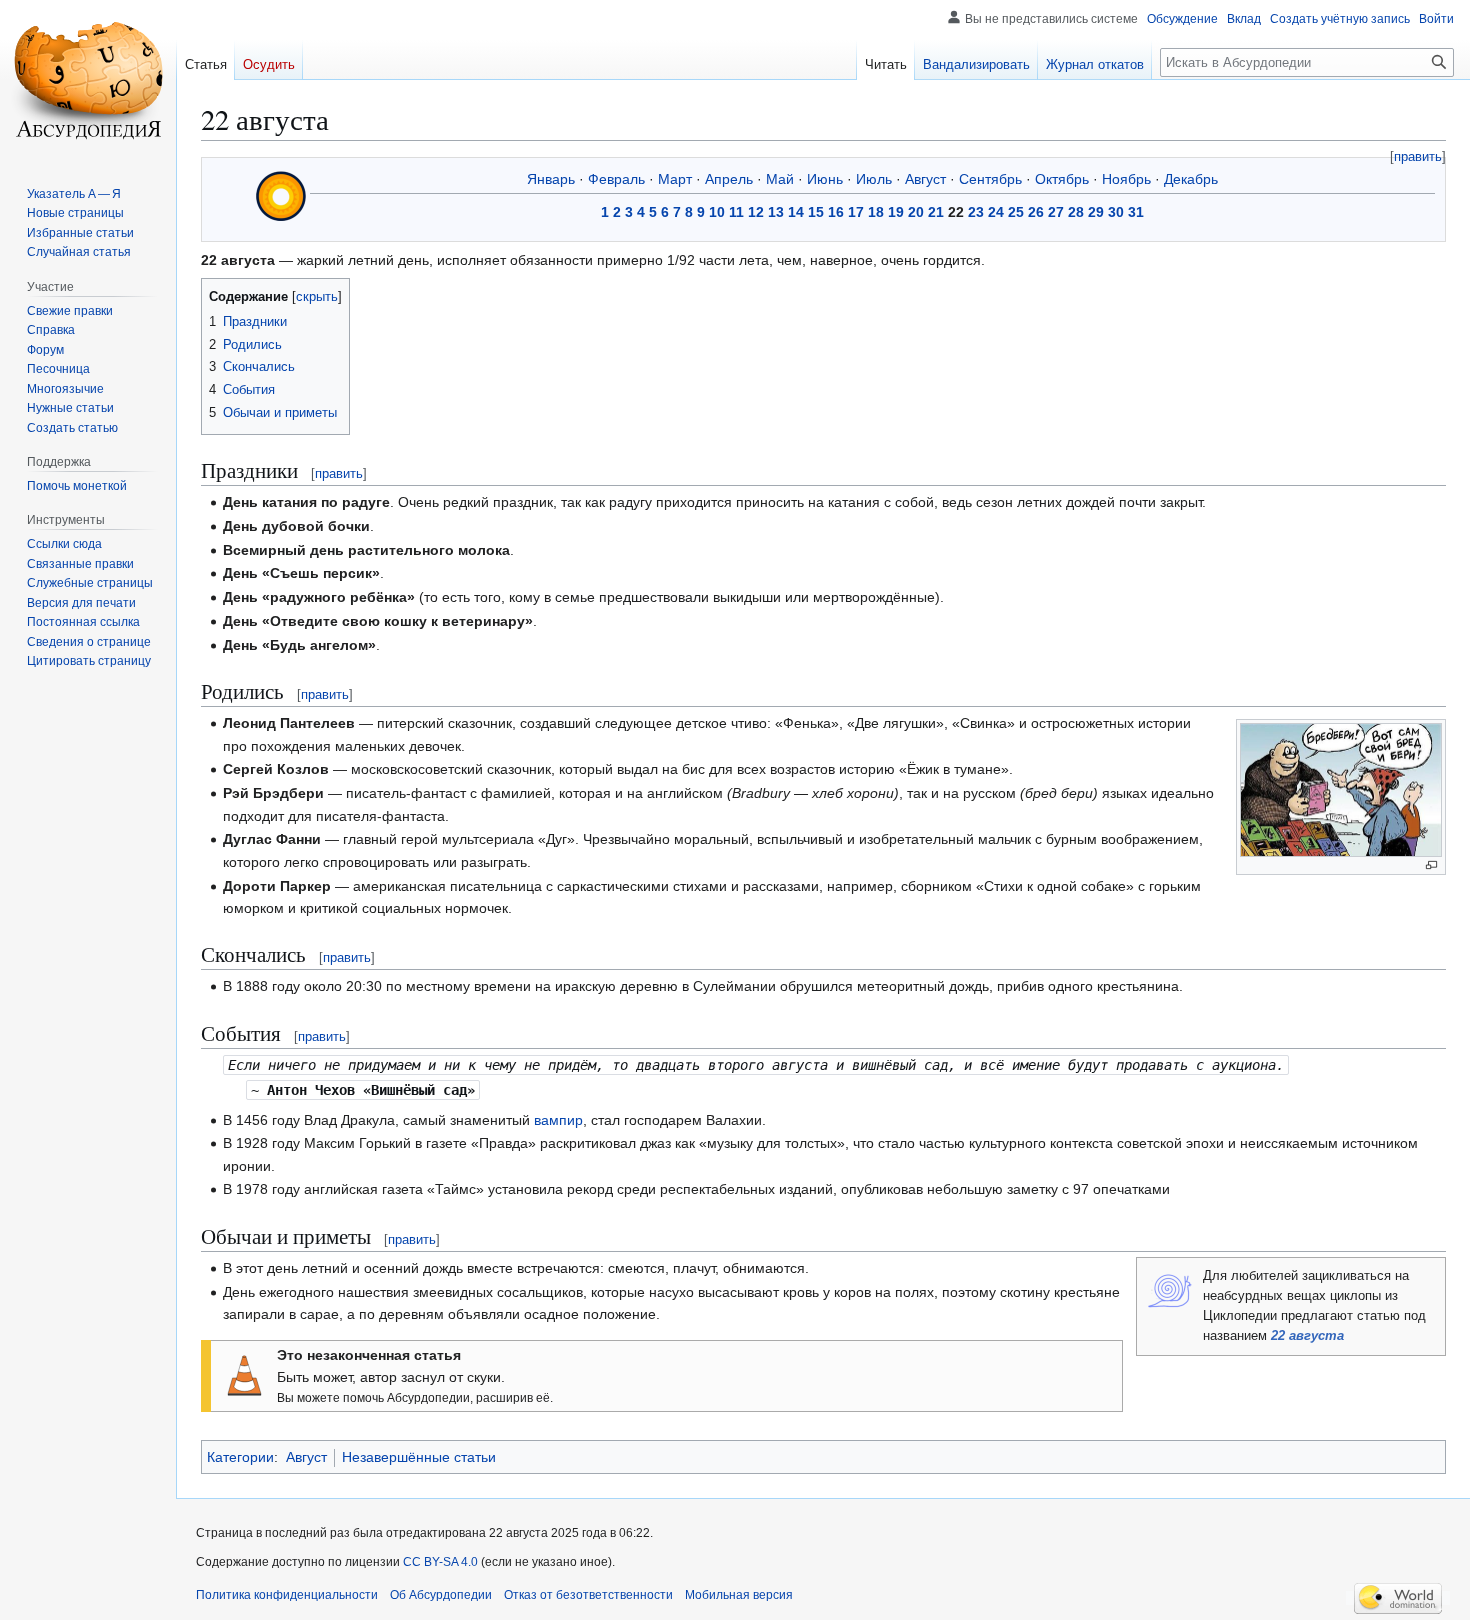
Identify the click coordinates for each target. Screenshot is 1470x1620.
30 (1116, 212)
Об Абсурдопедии (441, 1595)
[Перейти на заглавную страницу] (88, 80)
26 (1036, 212)
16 (836, 212)
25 (1016, 212)
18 (876, 212)
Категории (240, 1457)
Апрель (729, 179)
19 (896, 212)
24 (996, 212)
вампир (558, 1120)
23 (976, 212)
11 (736, 212)
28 (1076, 212)
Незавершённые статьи (419, 1457)
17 (856, 212)
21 (936, 212)
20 (916, 212)
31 (1136, 212)
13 (776, 212)
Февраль (616, 179)
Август (925, 179)
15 (816, 212)
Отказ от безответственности (588, 1595)
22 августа (1307, 1336)
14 (796, 212)
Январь (551, 179)
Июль (874, 179)
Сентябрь (990, 179)
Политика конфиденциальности (287, 1595)
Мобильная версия (739, 1595)
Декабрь (1191, 179)
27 (1056, 212)
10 (717, 212)
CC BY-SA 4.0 (440, 1562)
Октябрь (1062, 179)
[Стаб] (244, 1374)
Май (780, 179)
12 (756, 212)
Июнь (825, 179)
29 (1096, 212)
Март (675, 179)
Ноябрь (1126, 179)
